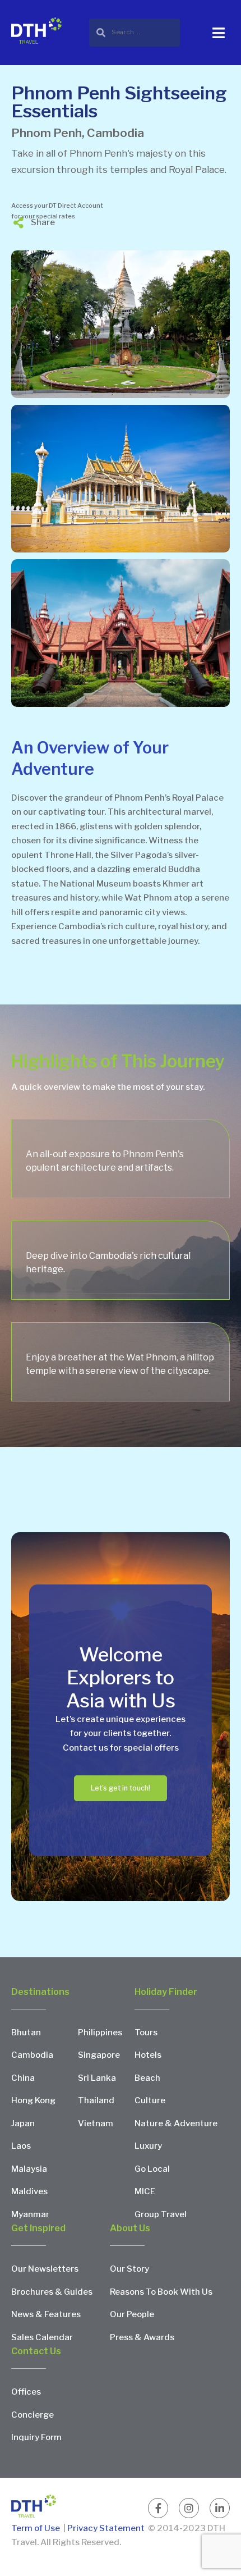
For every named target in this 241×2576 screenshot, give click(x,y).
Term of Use (36, 2528)
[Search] (135, 32)
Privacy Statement (106, 2528)
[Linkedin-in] (220, 2508)
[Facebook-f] (158, 2508)
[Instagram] (189, 2508)
